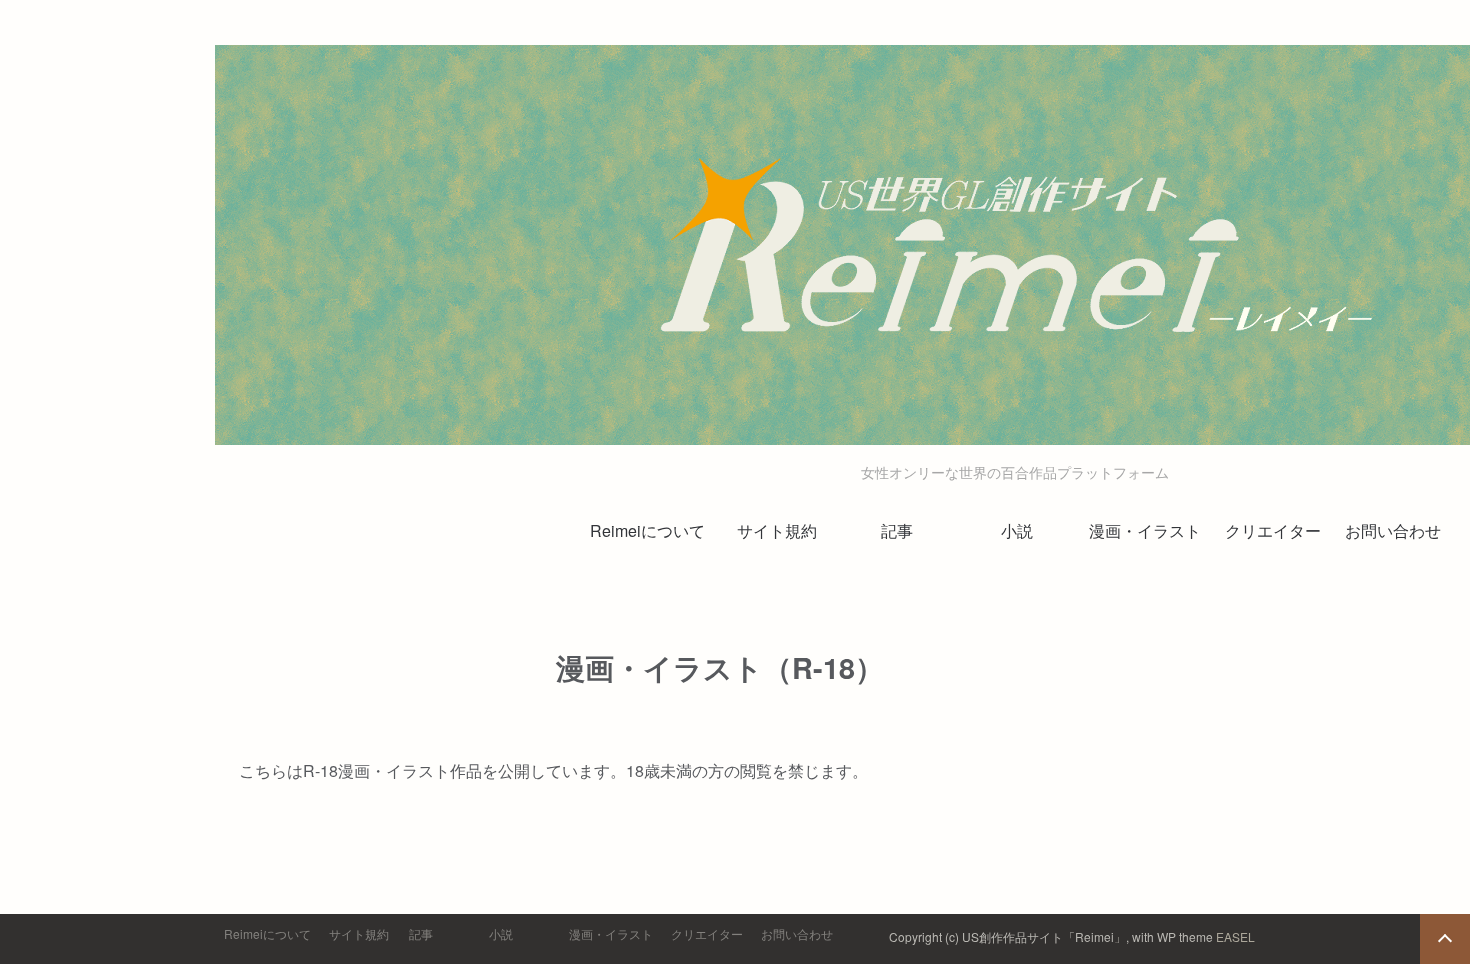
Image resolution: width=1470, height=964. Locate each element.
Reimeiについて (647, 530)
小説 (1017, 530)
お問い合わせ (1393, 530)
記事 (897, 530)
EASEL (1235, 936)
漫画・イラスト (1145, 530)
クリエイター (1273, 530)
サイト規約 (777, 530)
